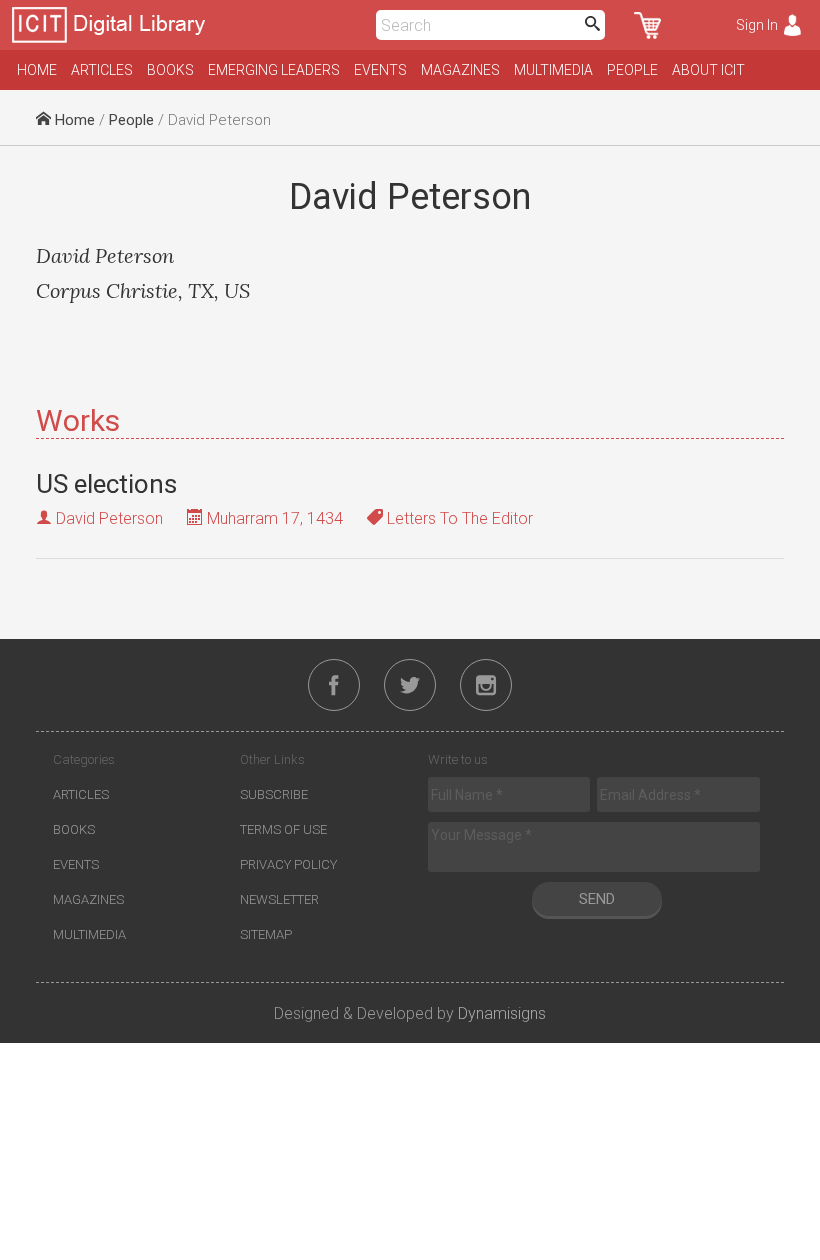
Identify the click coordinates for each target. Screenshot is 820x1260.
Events (380, 70)
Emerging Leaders (274, 70)
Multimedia (553, 70)
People (632, 70)
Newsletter (279, 899)
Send (597, 899)
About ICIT (708, 70)
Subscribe (274, 794)
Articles (102, 70)
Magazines (460, 70)
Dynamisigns (502, 1013)
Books (170, 70)
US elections (106, 484)
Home (37, 70)
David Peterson (109, 518)
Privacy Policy (288, 864)
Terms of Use (283, 829)
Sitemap (266, 934)
